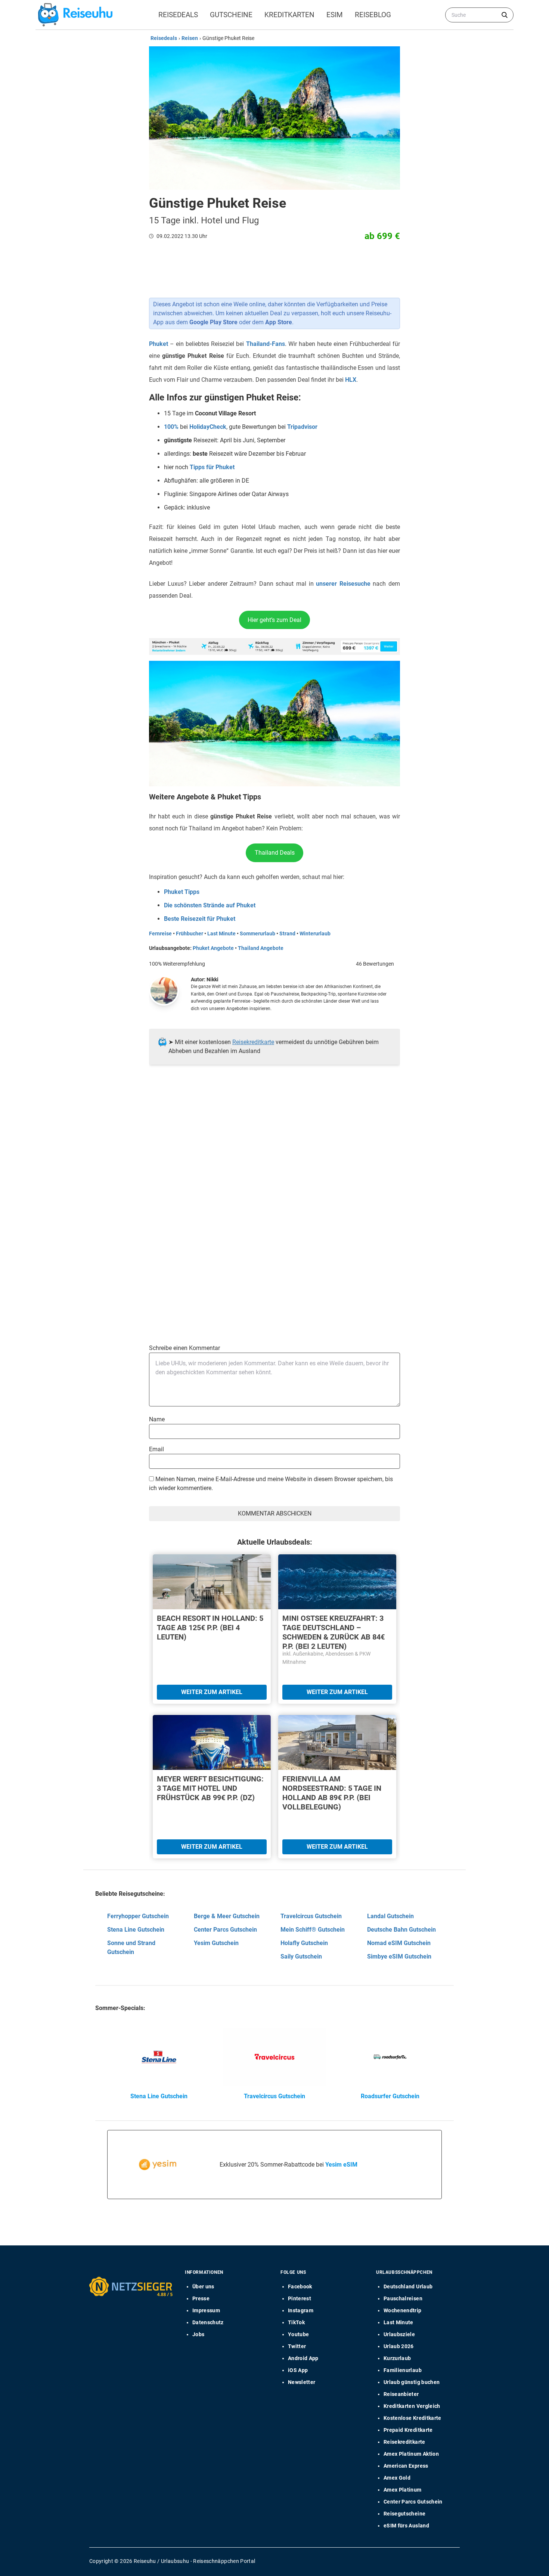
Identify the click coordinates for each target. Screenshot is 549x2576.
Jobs (198, 2334)
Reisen (190, 38)
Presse (201, 2298)
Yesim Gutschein (216, 1943)
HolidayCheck (208, 427)
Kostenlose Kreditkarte (412, 2418)
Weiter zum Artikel (212, 1692)
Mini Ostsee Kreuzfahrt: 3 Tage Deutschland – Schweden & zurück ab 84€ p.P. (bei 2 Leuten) (334, 1632)
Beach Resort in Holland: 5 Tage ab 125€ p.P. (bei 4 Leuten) (210, 1628)
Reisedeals (178, 15)
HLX (351, 380)
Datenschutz (208, 2322)
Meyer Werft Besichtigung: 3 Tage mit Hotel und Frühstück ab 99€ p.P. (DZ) (210, 1788)
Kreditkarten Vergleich (412, 2406)
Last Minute (221, 934)
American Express (406, 2466)
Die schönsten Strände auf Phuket (210, 905)
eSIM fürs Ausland (406, 2526)
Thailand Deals (275, 853)
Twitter (297, 2346)
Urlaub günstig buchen (412, 2382)
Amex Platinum (403, 2490)
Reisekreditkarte (253, 1042)
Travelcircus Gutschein (311, 1916)
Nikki (213, 979)
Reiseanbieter (401, 2394)
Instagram (301, 2310)
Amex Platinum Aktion (411, 2454)
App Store (279, 322)
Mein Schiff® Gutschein (313, 1930)
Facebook (300, 2286)
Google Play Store (213, 322)
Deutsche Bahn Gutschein (401, 1930)
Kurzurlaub (397, 2358)
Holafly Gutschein (304, 1943)
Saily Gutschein (301, 1956)
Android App (303, 2358)
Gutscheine (231, 15)
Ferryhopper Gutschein (138, 1916)
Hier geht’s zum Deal (274, 620)
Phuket (159, 344)
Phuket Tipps (182, 892)
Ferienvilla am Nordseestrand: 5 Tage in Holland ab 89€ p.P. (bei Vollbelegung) (332, 1793)
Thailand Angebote (261, 948)
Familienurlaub (403, 2370)
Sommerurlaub (258, 934)
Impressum (206, 2310)
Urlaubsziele (399, 2334)
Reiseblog (373, 15)
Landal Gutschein (390, 1916)
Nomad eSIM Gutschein (399, 1943)
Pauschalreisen (403, 2298)
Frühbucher (190, 934)
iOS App (298, 2370)
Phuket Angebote (213, 948)
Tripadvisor (302, 427)
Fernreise (160, 934)
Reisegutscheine (404, 2514)
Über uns (203, 2286)
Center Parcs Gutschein (225, 1930)
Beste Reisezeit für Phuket (200, 919)
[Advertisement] (272, 1147)
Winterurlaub (315, 934)
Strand (287, 934)
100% (171, 427)
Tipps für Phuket (212, 467)
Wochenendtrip (403, 2310)
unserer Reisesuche (343, 584)
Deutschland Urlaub (408, 2286)
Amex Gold (397, 2478)
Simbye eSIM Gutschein (399, 1956)
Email (156, 1449)
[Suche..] (505, 15)
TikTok (296, 2322)
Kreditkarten (289, 15)
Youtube (298, 2334)
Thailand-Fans (266, 344)
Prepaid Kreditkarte (408, 2430)
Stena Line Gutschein (136, 1930)
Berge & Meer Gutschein (227, 1916)
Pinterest (300, 2298)
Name (157, 1419)
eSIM (335, 15)
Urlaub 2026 (399, 2346)
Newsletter (302, 2382)
